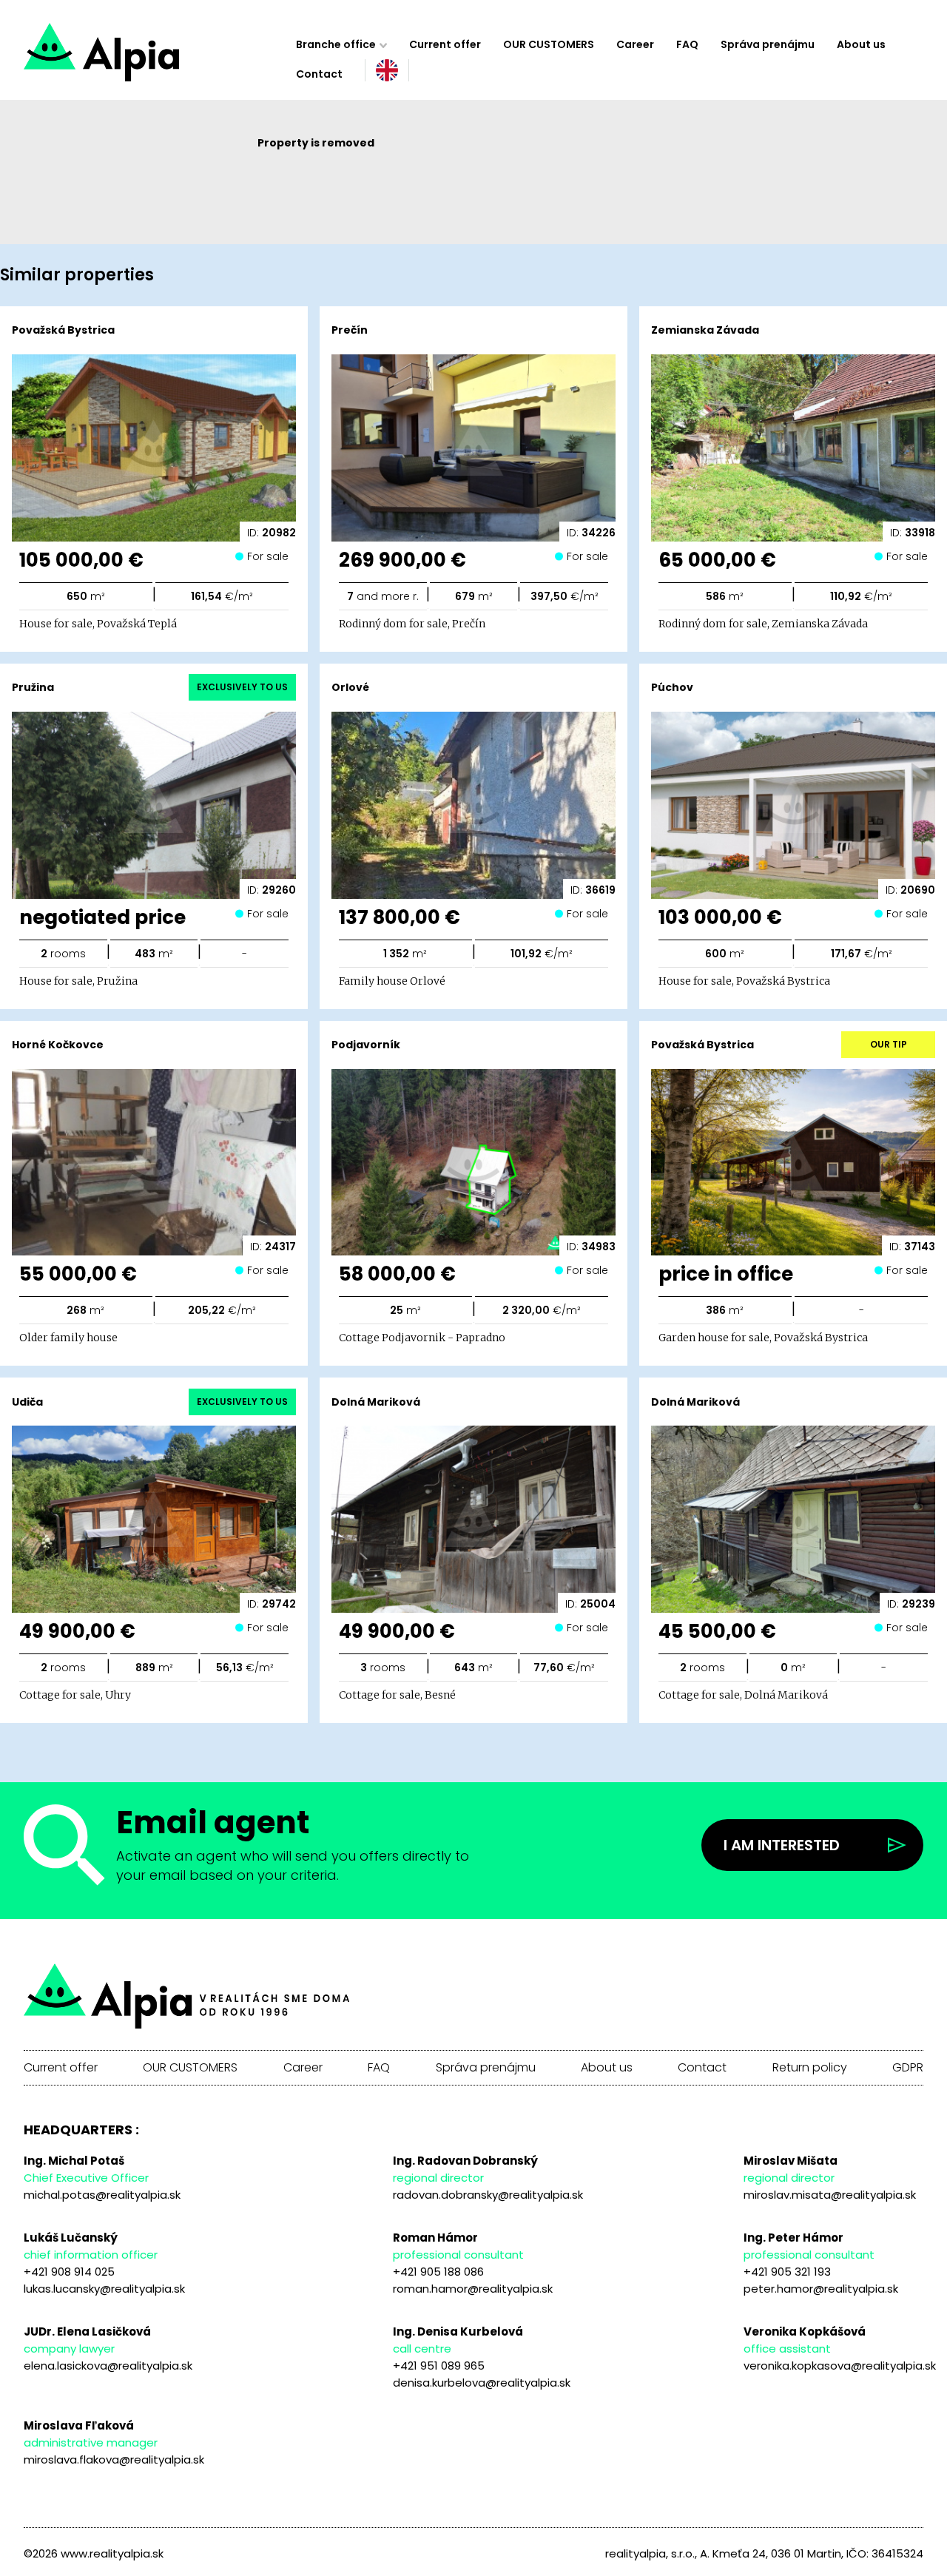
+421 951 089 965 (439, 2366)
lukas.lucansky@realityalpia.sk (104, 2289)
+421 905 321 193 (787, 2272)
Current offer (445, 44)
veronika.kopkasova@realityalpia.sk (840, 2366)
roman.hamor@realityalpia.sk (473, 2289)
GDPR (908, 2068)
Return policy (810, 2068)
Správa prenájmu (768, 44)
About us (861, 44)
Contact (319, 74)
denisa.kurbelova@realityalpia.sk (482, 2383)
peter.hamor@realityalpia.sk (821, 2289)
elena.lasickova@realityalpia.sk (108, 2366)
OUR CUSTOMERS (549, 44)
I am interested (782, 1845)
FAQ (687, 44)
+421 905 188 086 (438, 2272)
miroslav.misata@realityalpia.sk (830, 2195)
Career (635, 44)
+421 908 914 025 (69, 2272)
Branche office (336, 44)
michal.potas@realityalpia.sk (102, 2195)
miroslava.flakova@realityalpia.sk (114, 2459)
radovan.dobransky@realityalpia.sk (488, 2195)
